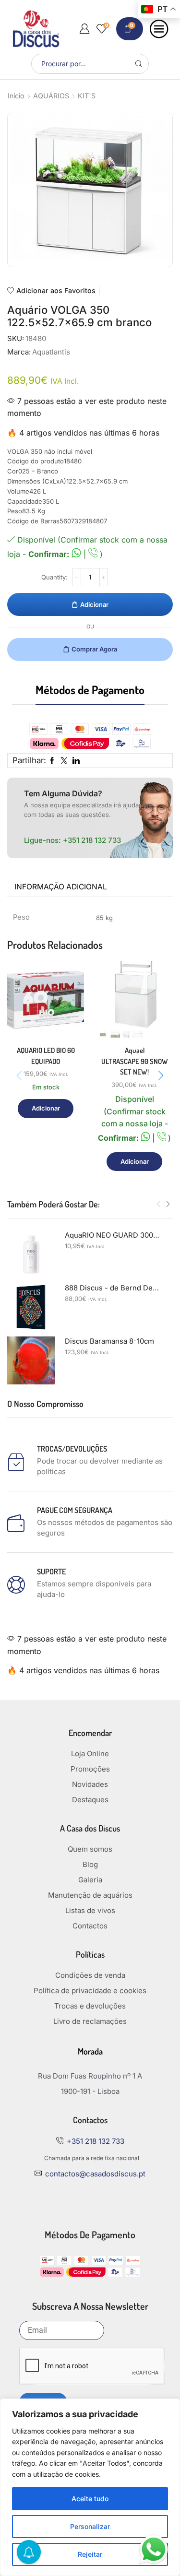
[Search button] (139, 64)
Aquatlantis (51, 352)
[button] (161, 1075)
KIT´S (87, 96)
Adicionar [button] (46, 1108)
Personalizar (90, 2526)
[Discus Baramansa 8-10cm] (31, 1360)
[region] (90, 2487)
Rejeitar (90, 2554)
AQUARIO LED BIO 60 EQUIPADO (46, 1056)
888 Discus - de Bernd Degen (113, 1288)
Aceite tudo (90, 2499)
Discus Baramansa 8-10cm (109, 1341)
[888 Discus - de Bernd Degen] (31, 1307)
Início (16, 96)
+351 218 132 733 (92, 840)
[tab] (61, 887)
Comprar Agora (94, 649)
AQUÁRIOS (51, 96)
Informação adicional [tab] (61, 887)
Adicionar (94, 604)
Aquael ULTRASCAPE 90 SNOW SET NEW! (135, 1061)
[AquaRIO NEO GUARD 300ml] (31, 1254)
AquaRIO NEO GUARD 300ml (113, 1235)
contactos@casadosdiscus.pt (95, 2174)
